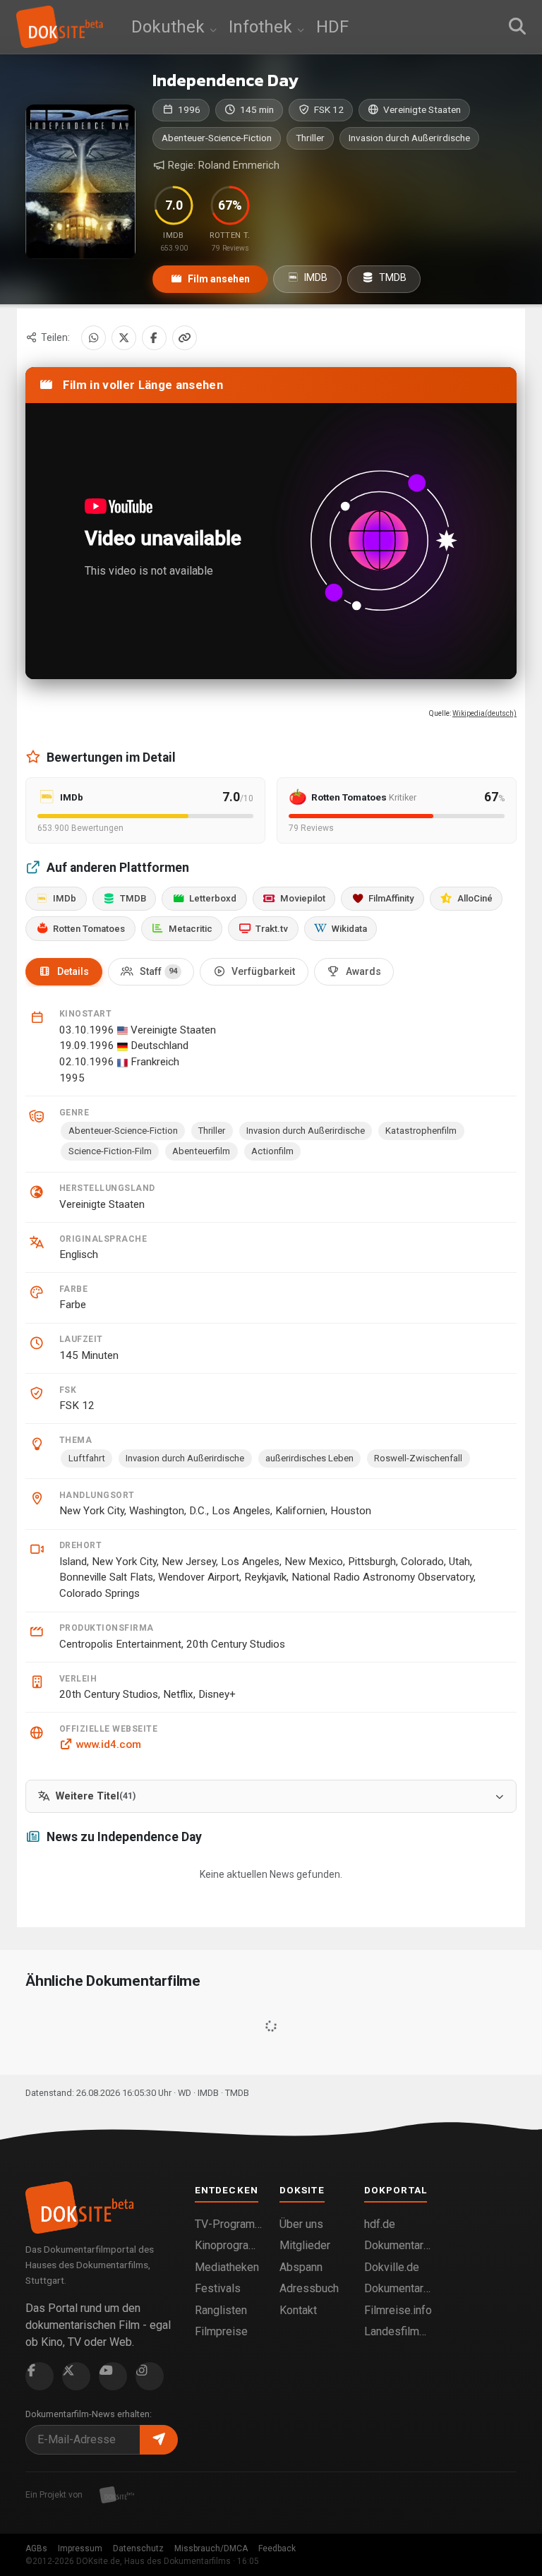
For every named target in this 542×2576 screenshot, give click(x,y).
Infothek (263, 27)
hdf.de (380, 2224)
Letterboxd (213, 898)
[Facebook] (154, 338)
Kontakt (298, 2310)
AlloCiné (475, 898)
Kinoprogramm (229, 2245)
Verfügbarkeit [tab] (263, 971)
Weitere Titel (96, 1796)
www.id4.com (108, 1744)
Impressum (80, 2548)
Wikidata (349, 929)
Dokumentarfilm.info (398, 2245)
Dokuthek (170, 27)
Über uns (301, 2224)
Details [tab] (73, 971)
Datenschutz (138, 2548)
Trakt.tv (272, 929)
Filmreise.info (398, 2310)
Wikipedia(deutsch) (484, 713)
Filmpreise (221, 2331)
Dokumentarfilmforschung (398, 2288)
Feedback (277, 2548)
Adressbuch (309, 2288)
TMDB (392, 277)
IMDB (315, 277)
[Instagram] (150, 2376)
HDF (332, 27)
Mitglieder (305, 2245)
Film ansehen (218, 279)
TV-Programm (229, 2224)
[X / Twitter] (124, 338)
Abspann (301, 2267)
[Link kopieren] (185, 338)
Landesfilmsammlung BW (398, 2331)
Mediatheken (227, 2267)
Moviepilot (303, 898)
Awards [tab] (363, 971)
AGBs (36, 2548)
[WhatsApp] (94, 338)
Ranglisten (221, 2310)
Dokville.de (392, 2267)
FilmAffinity (391, 898)
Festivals (218, 2288)
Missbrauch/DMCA (211, 2548)
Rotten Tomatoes (89, 929)
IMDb (65, 898)
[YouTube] (113, 2376)
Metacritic (191, 929)
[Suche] (517, 27)
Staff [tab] (158, 971)
